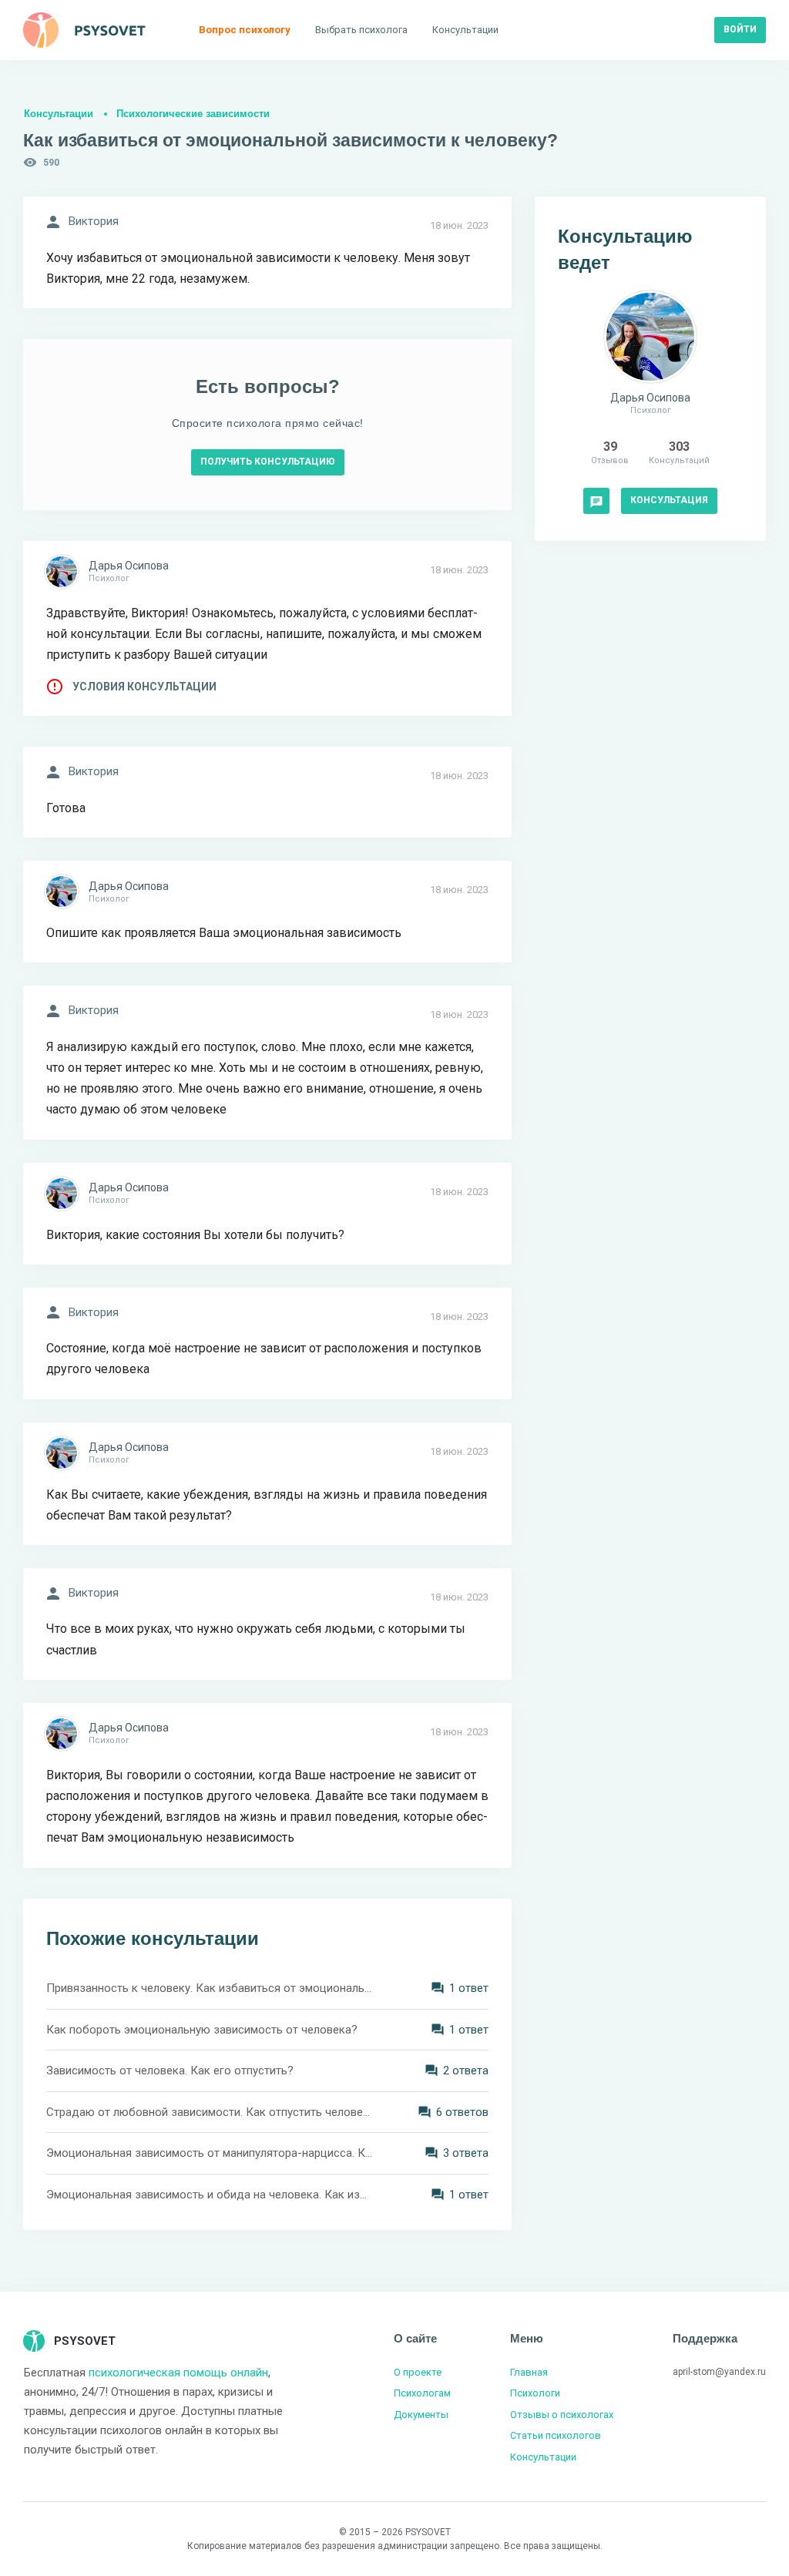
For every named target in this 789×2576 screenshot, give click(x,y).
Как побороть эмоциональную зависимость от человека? (202, 2030)
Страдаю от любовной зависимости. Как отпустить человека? (210, 2112)
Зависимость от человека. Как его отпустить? (170, 2071)
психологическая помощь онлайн (178, 2373)
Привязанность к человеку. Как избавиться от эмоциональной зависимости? (210, 1988)
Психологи (535, 2393)
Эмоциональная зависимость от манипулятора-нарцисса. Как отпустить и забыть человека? (210, 2153)
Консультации (59, 114)
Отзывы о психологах (562, 2415)
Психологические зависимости (193, 114)
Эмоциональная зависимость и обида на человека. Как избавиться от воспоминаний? (210, 2195)
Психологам (422, 2393)
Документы (421, 2415)
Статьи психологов (556, 2435)
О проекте (418, 2372)
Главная (529, 2372)
